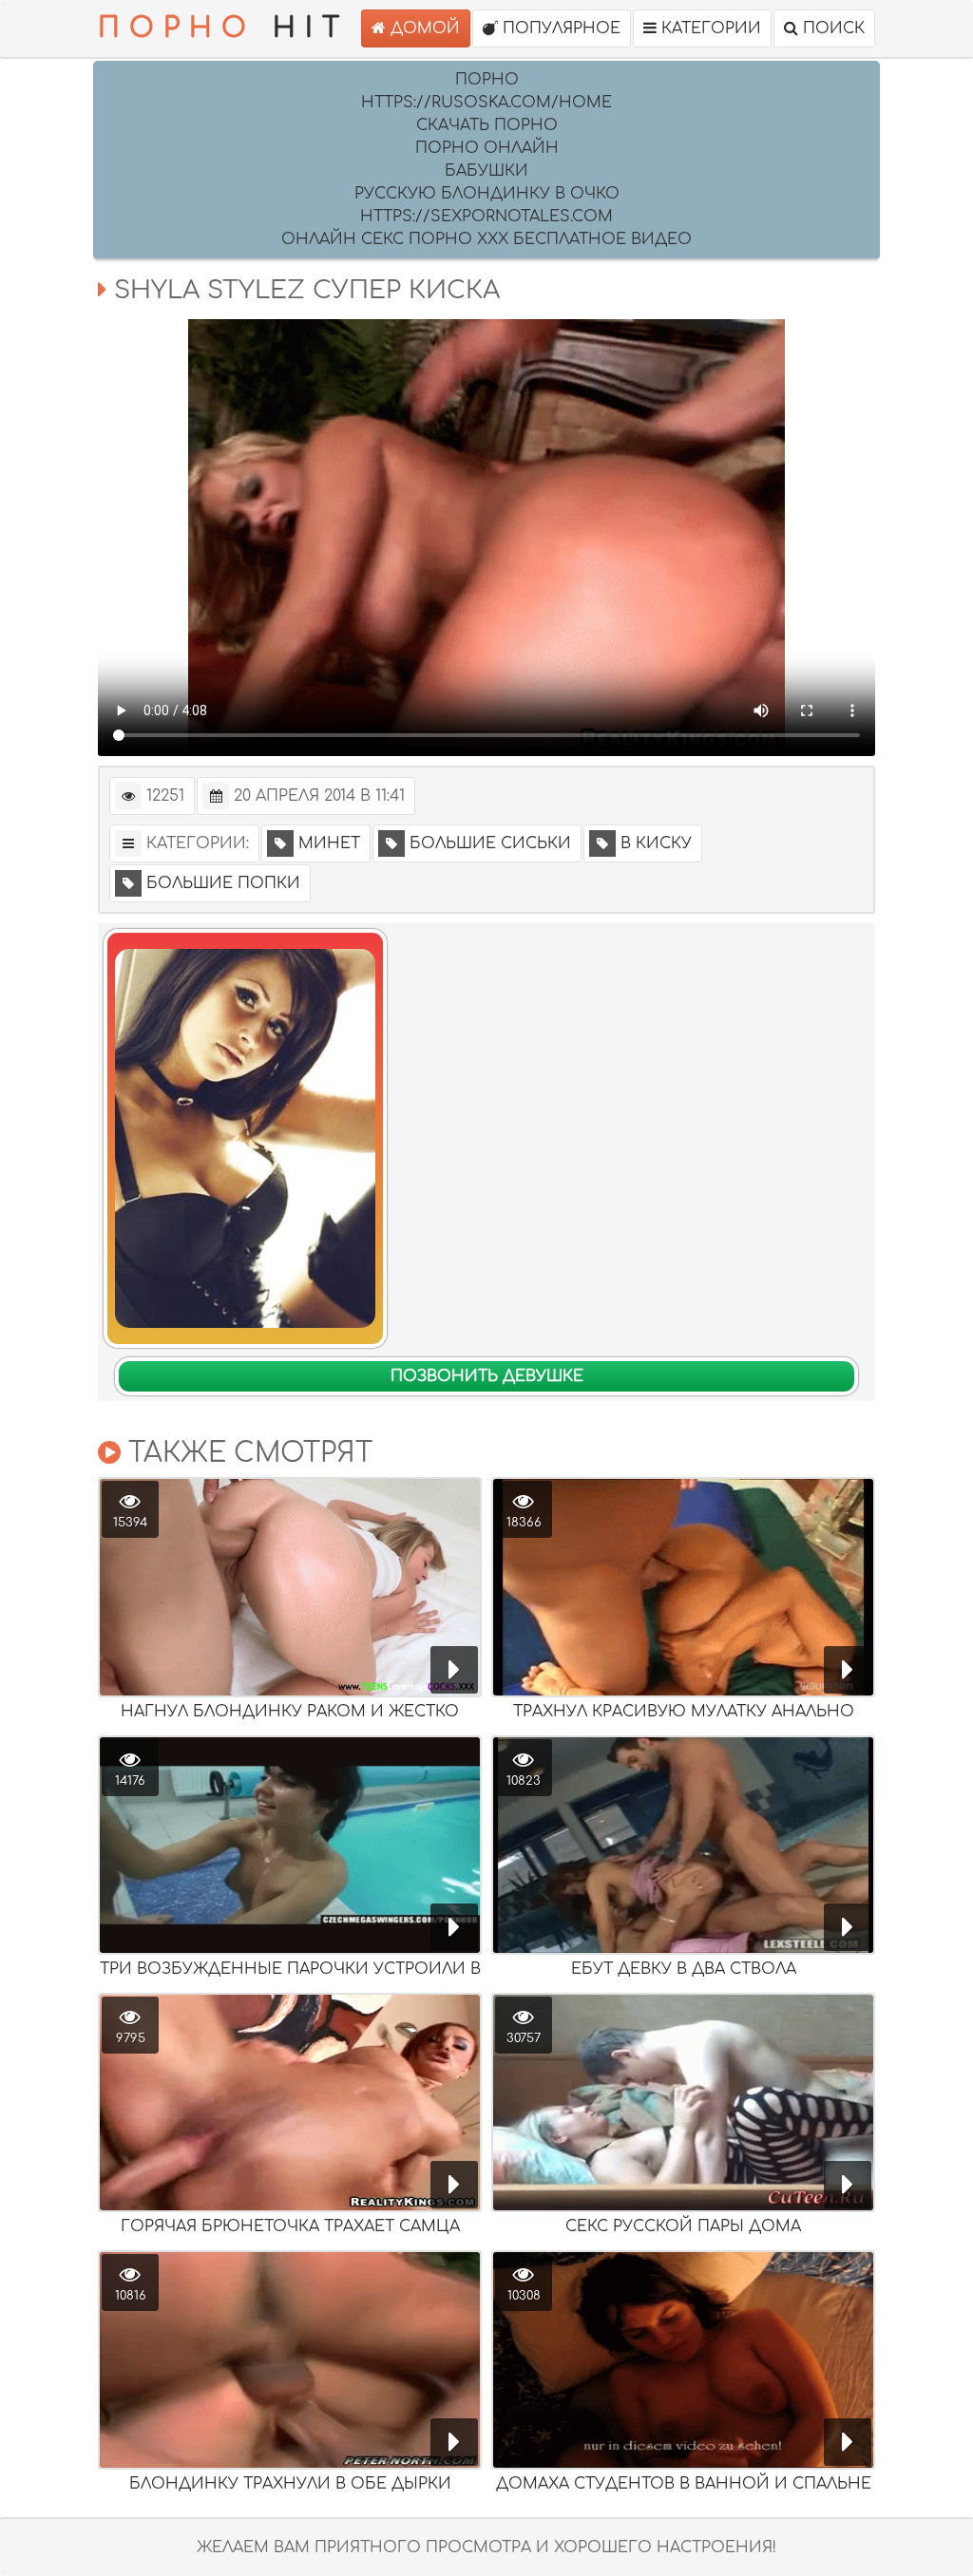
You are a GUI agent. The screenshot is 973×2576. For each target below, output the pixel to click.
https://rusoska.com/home (486, 103)
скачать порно (487, 125)
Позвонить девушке (487, 1376)
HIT (223, 28)
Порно (487, 80)
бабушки (486, 171)
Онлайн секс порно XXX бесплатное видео (486, 239)
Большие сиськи (490, 843)
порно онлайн (487, 148)
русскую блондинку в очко (487, 194)
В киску (656, 843)
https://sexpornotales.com (486, 217)
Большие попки (223, 883)
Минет (329, 843)
